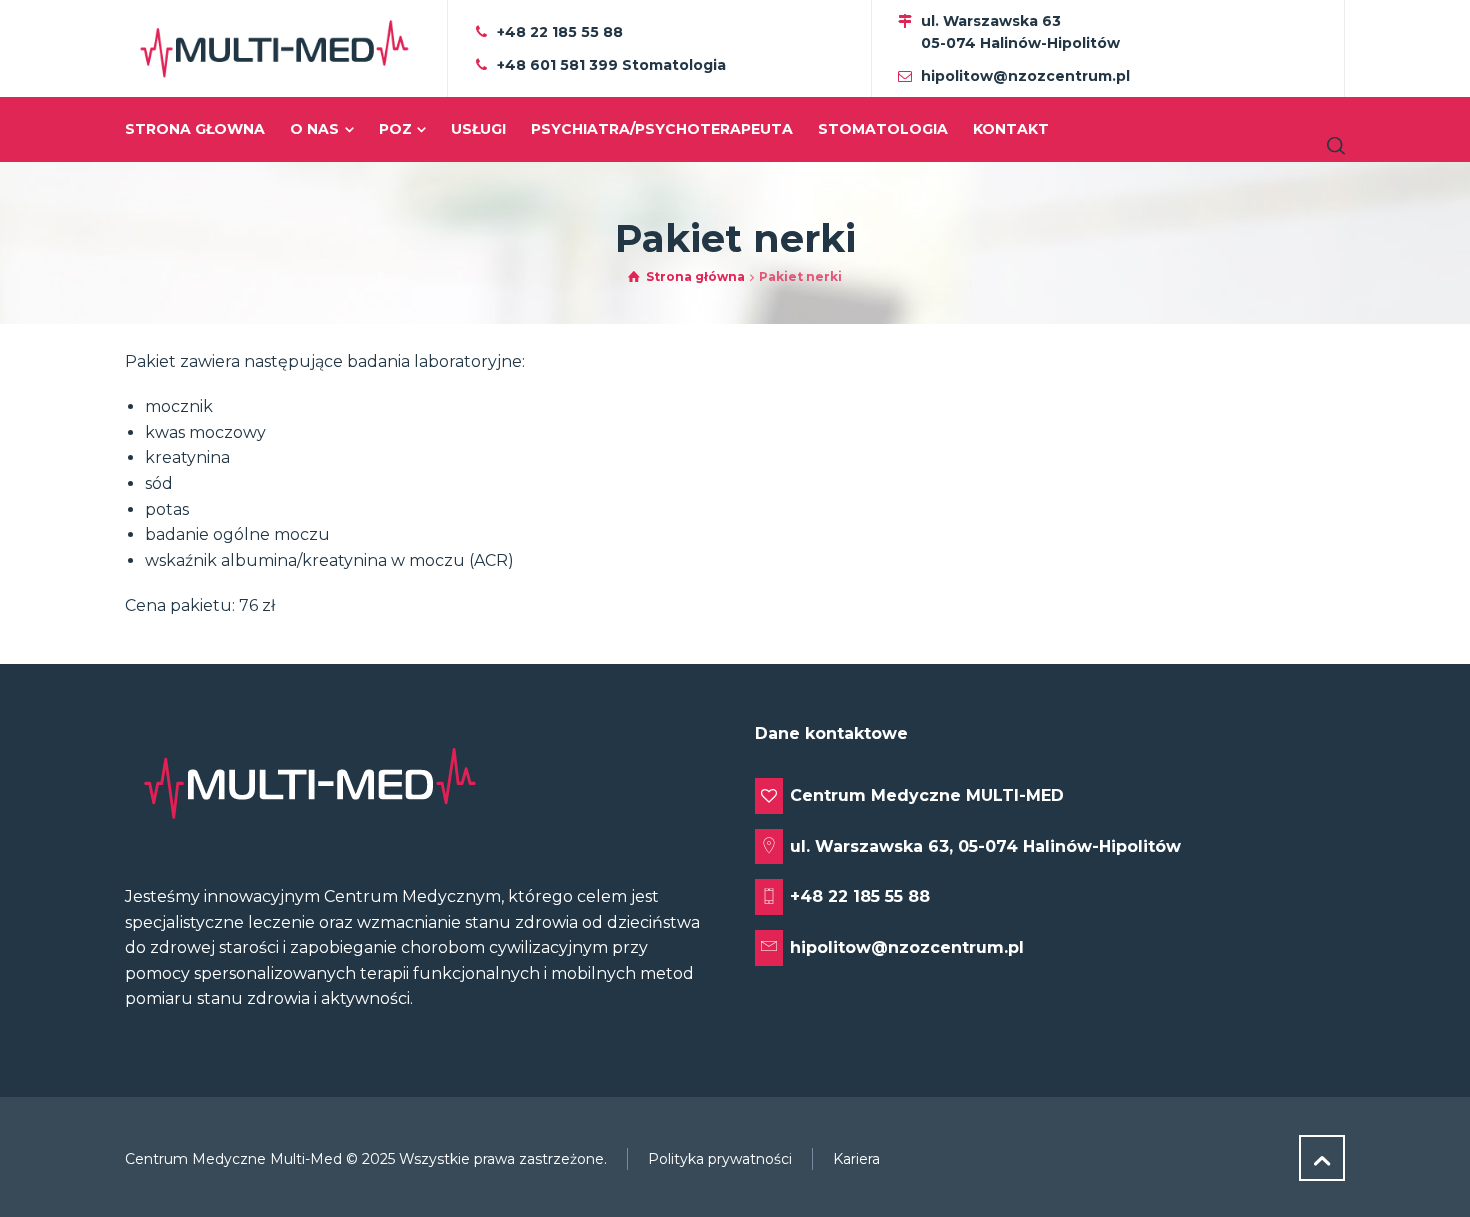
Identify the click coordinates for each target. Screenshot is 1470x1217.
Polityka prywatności (720, 1159)
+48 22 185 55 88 (560, 32)
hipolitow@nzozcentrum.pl (1025, 76)
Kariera (856, 1159)
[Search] (1332, 145)
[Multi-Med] (274, 48)
